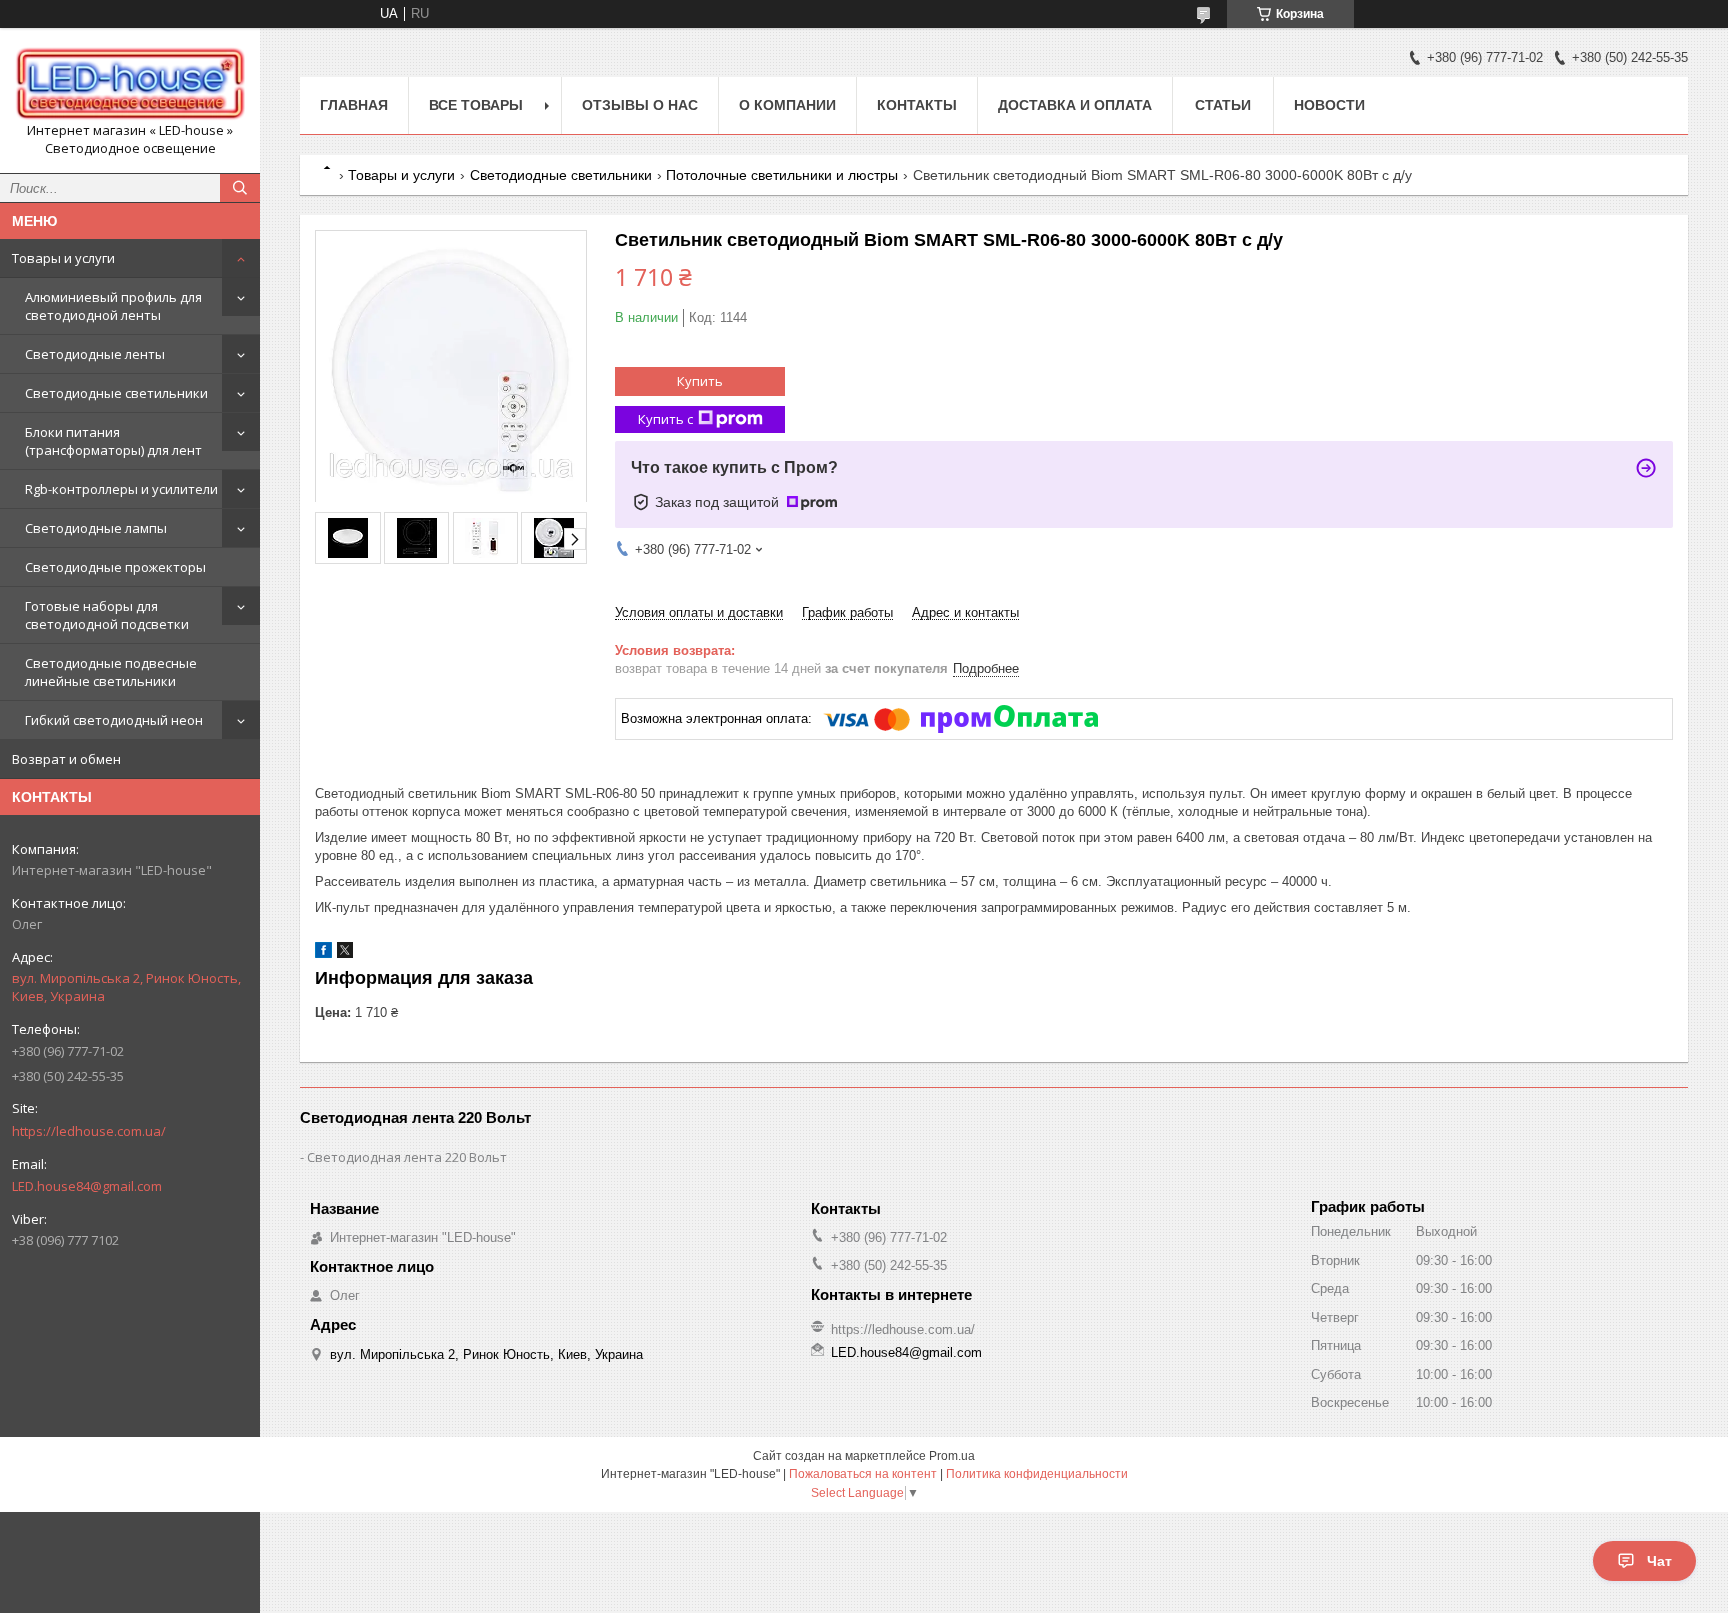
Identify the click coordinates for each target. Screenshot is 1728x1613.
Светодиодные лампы (96, 528)
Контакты (917, 105)
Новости (1329, 105)
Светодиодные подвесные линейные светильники (111, 672)
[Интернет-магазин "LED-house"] (130, 82)
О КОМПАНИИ (787, 105)
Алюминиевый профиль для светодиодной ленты (113, 306)
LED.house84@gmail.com (87, 1186)
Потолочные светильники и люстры (782, 175)
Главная (354, 105)
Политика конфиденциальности (1037, 1474)
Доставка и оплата (1075, 105)
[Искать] (240, 188)
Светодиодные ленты (95, 354)
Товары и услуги (63, 258)
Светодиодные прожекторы (115, 567)
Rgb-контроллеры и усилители (121, 489)
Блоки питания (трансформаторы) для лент (113, 441)
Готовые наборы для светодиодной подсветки (107, 615)
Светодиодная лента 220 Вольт (407, 1157)
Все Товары (476, 105)
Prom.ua (952, 1456)
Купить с (665, 419)
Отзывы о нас (640, 105)
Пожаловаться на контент (863, 1474)
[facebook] (323, 953)
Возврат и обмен (66, 759)
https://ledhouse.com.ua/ (89, 1131)
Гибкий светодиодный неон (114, 720)
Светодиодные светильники (116, 393)
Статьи (1223, 105)
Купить (700, 381)
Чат (1659, 1561)
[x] (345, 953)
